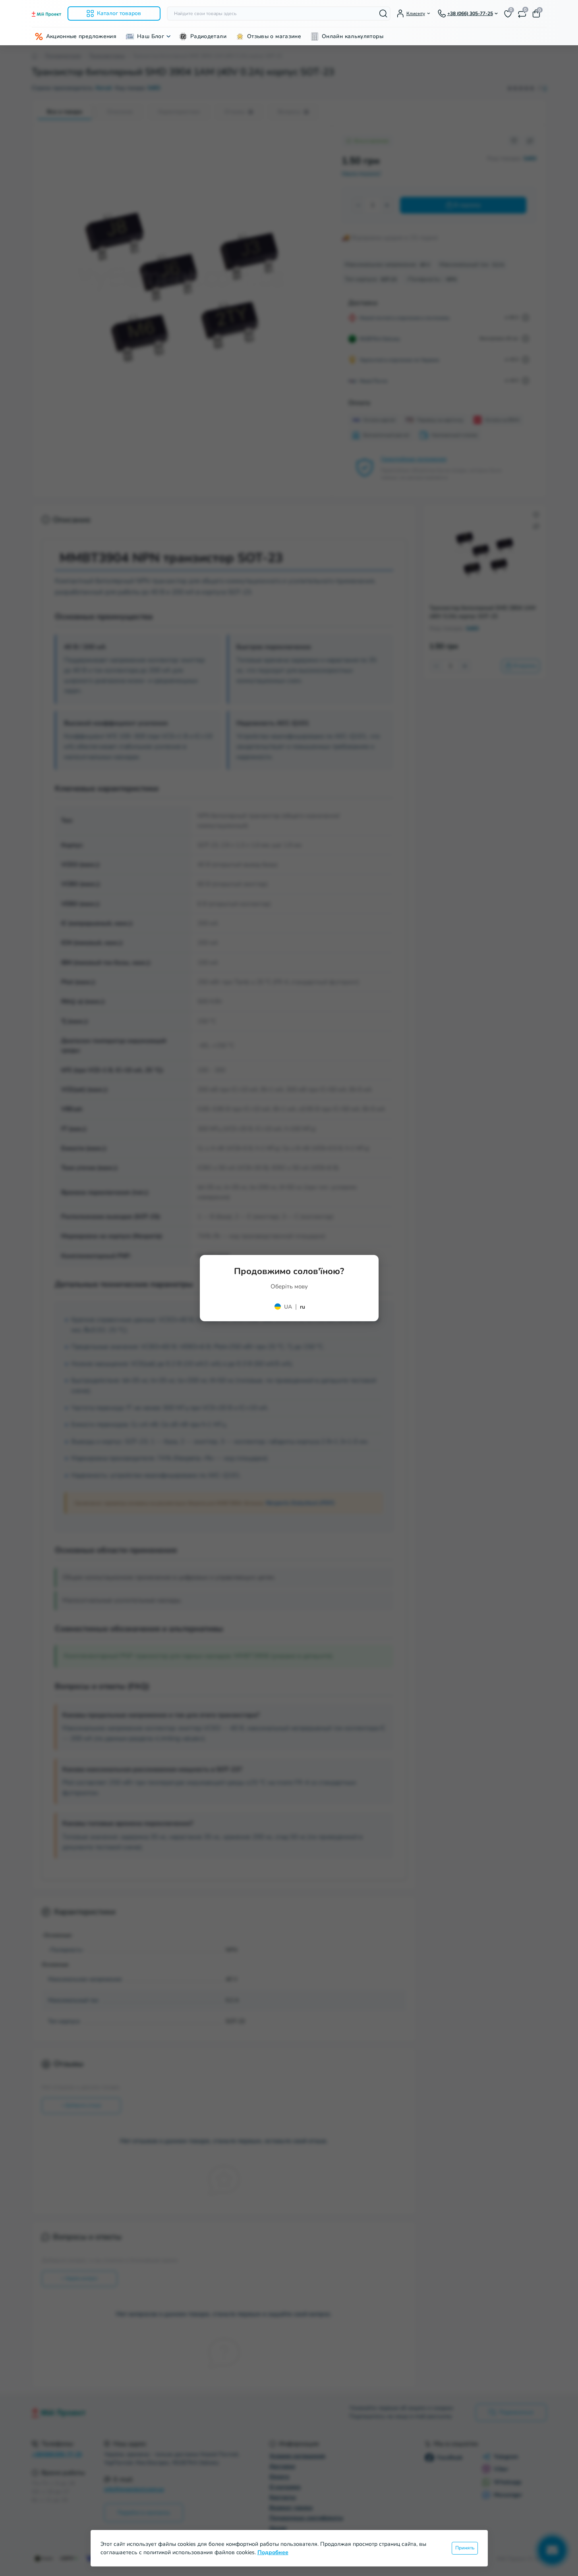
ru (303, 1306)
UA (288, 1306)
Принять (465, 2548)
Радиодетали (208, 36)
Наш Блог (151, 36)
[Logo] (46, 14)
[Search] (383, 13)
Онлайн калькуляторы (353, 36)
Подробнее (273, 2552)
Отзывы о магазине (274, 36)
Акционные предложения (81, 36)
